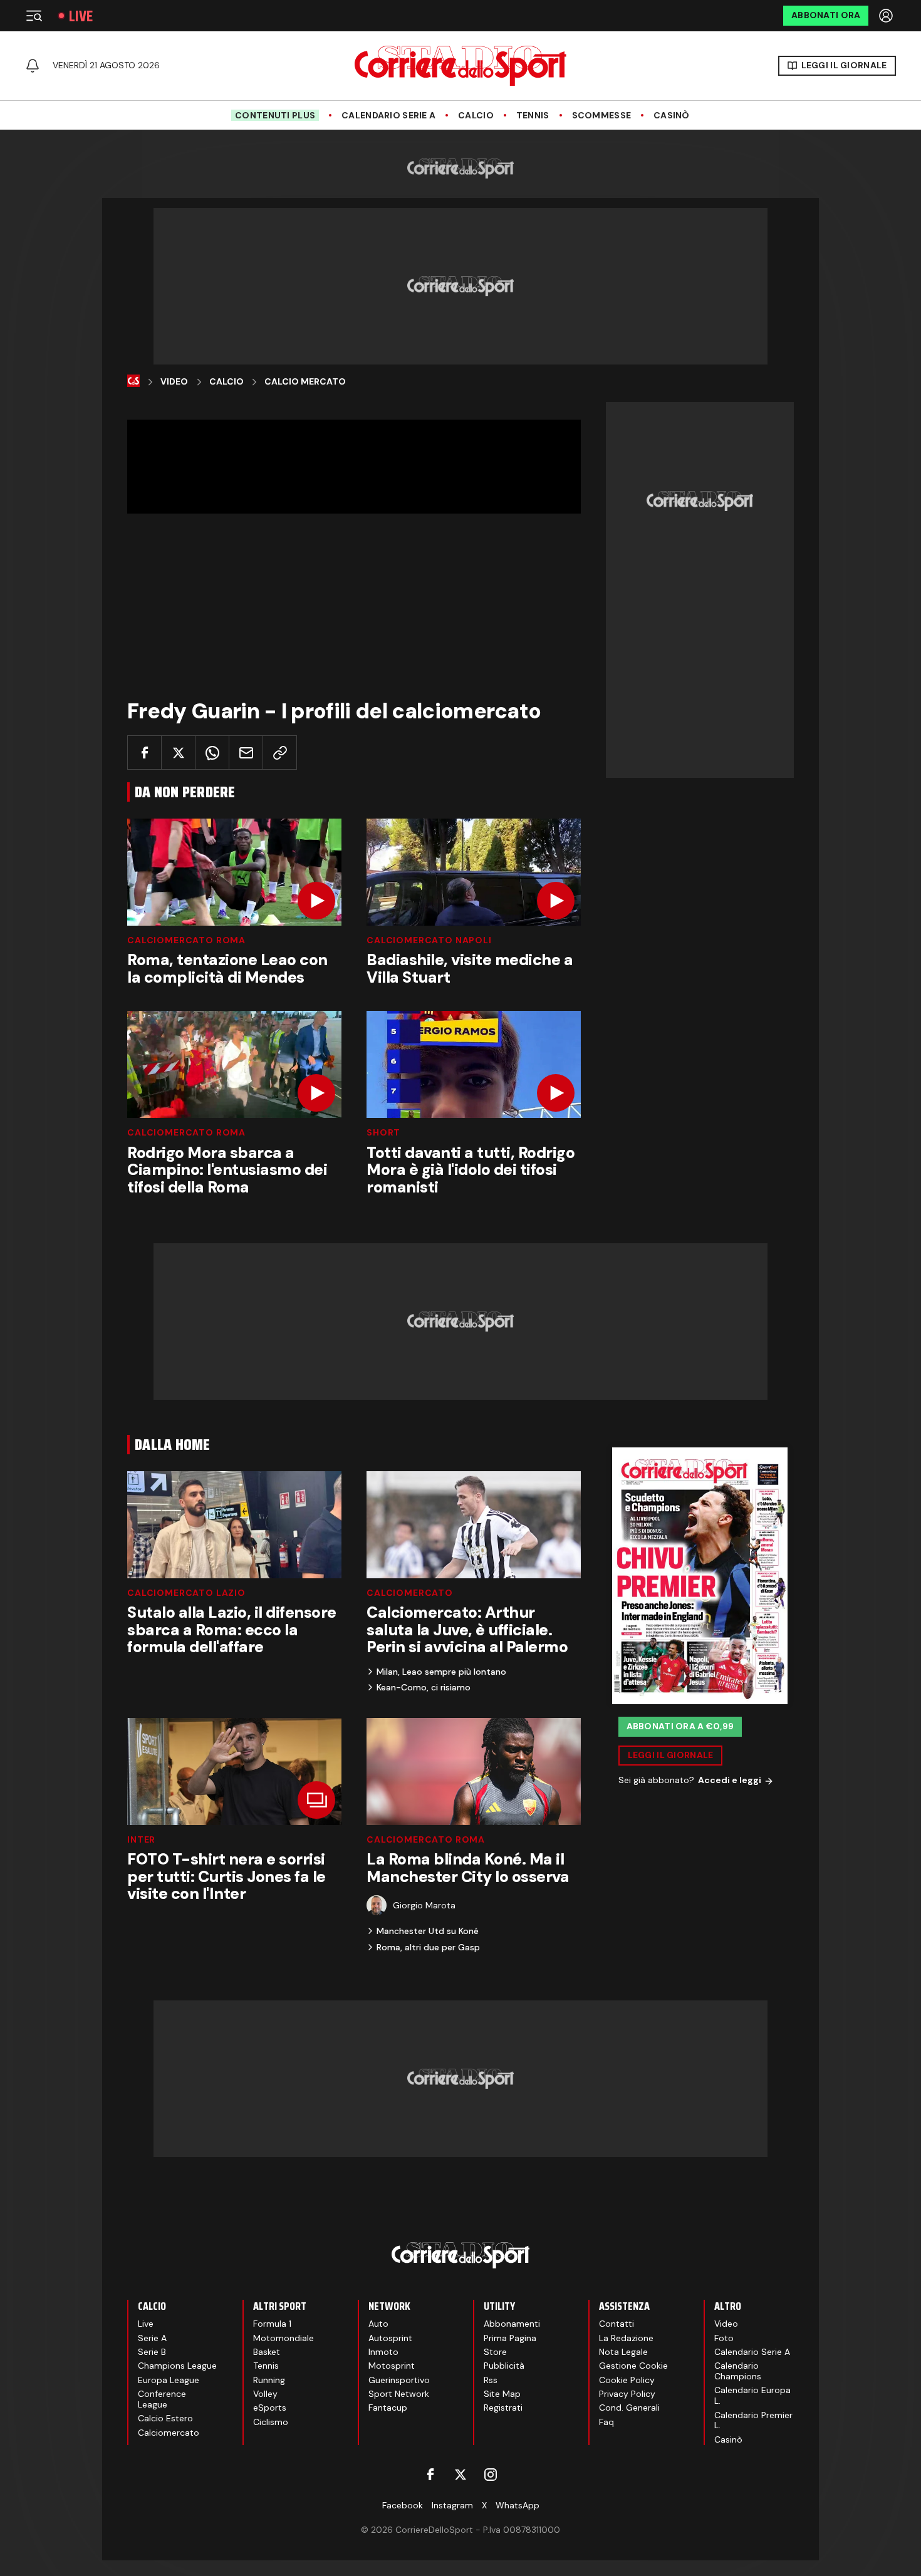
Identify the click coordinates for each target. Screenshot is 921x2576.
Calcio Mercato (305, 382)
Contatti (617, 2324)
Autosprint (390, 2338)
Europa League (169, 2380)
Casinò (672, 116)
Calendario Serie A (388, 116)
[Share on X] (178, 753)
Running (269, 2380)
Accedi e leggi (730, 1781)
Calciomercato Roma (186, 940)
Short (383, 1132)
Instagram (452, 2505)
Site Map (502, 2394)
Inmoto (383, 2352)
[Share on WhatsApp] (212, 753)
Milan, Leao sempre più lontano (441, 1672)
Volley (265, 2394)
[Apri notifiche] (33, 66)
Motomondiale (284, 2338)
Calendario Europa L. (752, 2395)
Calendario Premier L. (753, 2420)
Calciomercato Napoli (429, 940)
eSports (270, 2408)
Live (81, 16)
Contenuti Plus (275, 115)
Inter (141, 1839)
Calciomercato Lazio (186, 1593)
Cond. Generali (629, 2408)
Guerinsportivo (399, 2380)
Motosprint (392, 2366)
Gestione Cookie (633, 2366)
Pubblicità (504, 2366)
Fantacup (388, 2408)
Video (174, 382)
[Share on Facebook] (144, 753)
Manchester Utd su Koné (428, 1931)
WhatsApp (518, 2505)
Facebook (403, 2505)
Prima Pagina (510, 2338)
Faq (606, 2422)
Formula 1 (272, 2324)
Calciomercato (410, 1593)
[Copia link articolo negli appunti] (280, 753)
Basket (267, 2352)
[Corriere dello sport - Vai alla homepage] (460, 66)
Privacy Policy (627, 2394)
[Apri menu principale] (34, 16)
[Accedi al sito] (887, 16)
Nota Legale (623, 2352)
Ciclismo (271, 2422)
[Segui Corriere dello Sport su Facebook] (430, 2475)
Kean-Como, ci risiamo (424, 1687)
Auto (378, 2324)
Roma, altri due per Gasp (428, 1947)
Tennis (533, 116)
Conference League (162, 2399)
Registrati (503, 2408)
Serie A (152, 2338)
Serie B (152, 2352)
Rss (491, 2380)
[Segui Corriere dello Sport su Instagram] (491, 2475)
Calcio (476, 116)
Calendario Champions (738, 2371)
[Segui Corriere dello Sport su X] (460, 2475)
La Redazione (626, 2338)
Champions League (177, 2366)
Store (495, 2352)
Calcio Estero (165, 2418)
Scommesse (602, 116)
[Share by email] (246, 753)
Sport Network (399, 2394)
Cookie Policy (627, 2380)
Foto (724, 2338)
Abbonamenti (512, 2324)
